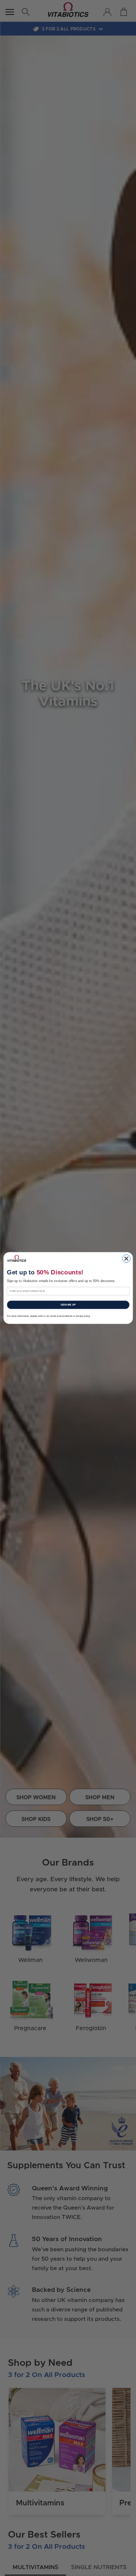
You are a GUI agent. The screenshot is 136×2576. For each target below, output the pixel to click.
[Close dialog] (126, 1258)
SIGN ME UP (68, 1305)
